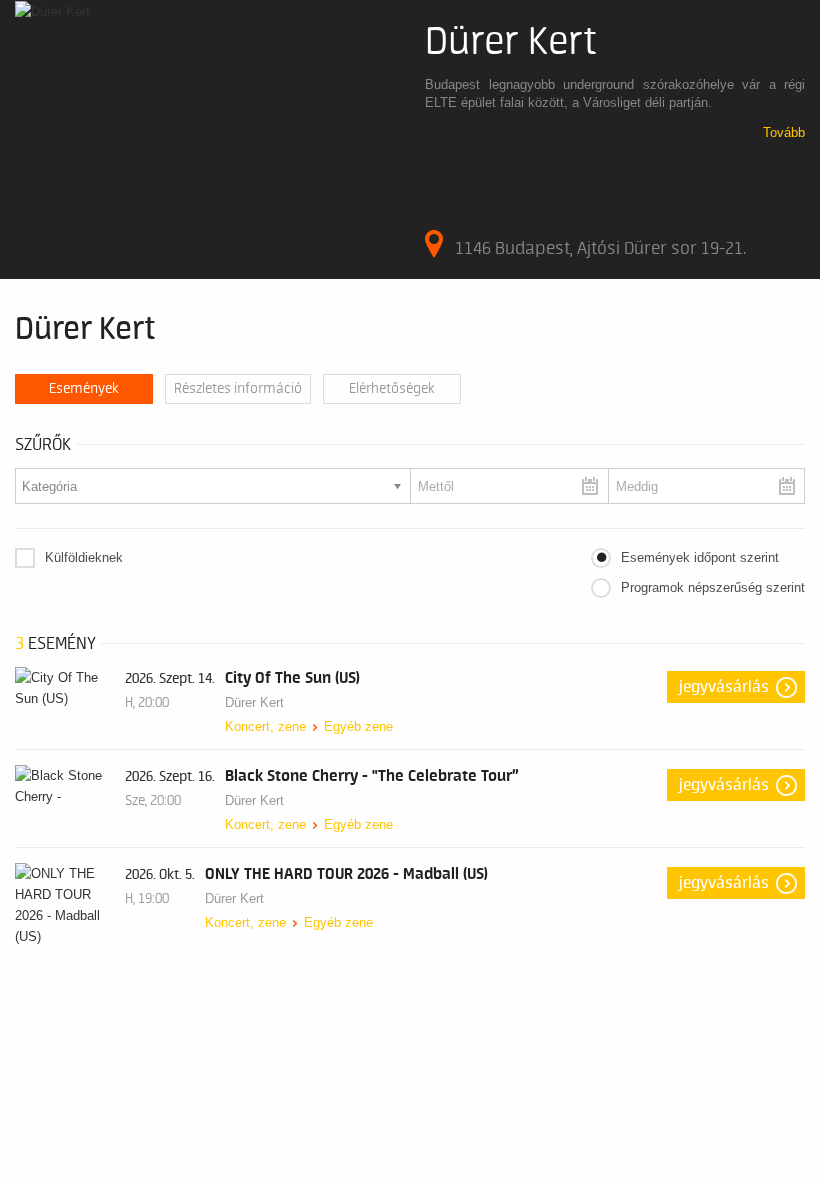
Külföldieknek (84, 557)
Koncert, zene (265, 726)
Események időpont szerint (700, 557)
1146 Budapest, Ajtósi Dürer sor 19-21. (600, 248)
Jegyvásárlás (724, 687)
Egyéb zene (358, 726)
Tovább (784, 132)
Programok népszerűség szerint (713, 587)
